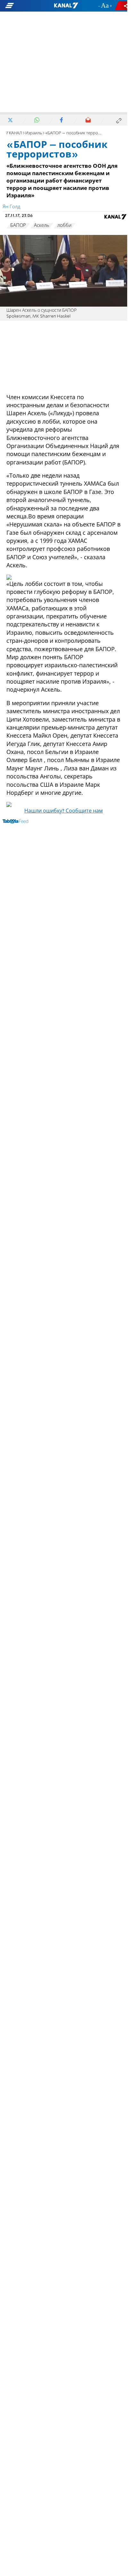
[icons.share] (122, 6)
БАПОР (18, 226)
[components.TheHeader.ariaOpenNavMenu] (22, 6)
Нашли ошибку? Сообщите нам (64, 811)
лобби (64, 226)
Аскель (42, 226)
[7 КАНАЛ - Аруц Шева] (66, 6)
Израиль (34, 133)
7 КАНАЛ (14, 133)
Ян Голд (11, 207)
